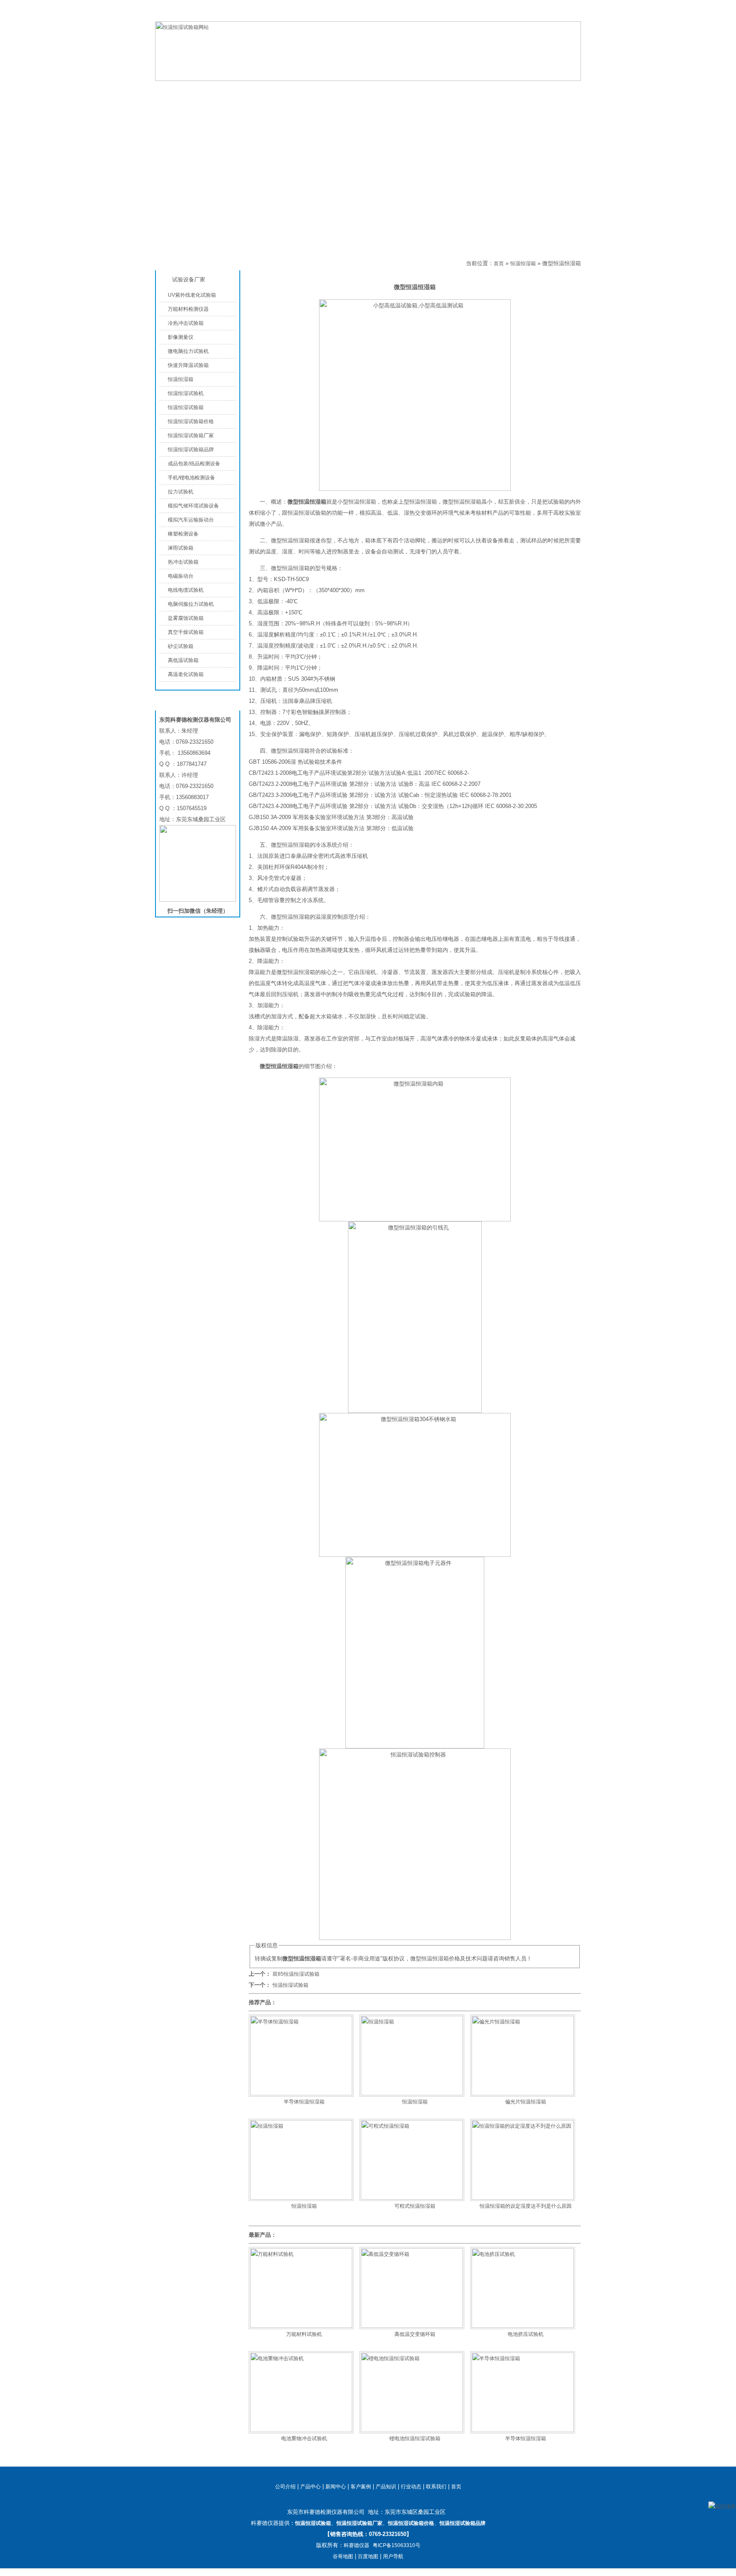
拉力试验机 (181, 492)
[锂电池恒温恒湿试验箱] (412, 2430)
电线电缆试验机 (186, 590)
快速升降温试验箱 (188, 365)
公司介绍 (325, 90)
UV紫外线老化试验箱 (192, 295)
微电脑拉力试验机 (188, 351)
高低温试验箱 (183, 660)
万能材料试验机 (304, 2334)
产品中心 (257, 90)
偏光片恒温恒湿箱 (526, 2102)
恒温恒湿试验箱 (538, 14)
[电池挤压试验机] (523, 2326)
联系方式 (530, 90)
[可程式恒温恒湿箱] (412, 2198)
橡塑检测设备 (183, 534)
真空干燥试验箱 (186, 632)
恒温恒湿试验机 (186, 393)
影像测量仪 (181, 337)
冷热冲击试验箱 (186, 323)
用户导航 (393, 2556)
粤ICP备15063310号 (397, 2545)
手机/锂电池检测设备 (191, 478)
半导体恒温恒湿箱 (304, 2102)
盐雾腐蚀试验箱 (186, 618)
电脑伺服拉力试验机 (191, 604)
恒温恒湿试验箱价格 (191, 421)
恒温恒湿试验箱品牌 (191, 450)
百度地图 (368, 2556)
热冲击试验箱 (183, 562)
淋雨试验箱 (181, 548)
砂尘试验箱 (181, 646)
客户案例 (361, 2487)
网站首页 (189, 90)
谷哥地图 (343, 2556)
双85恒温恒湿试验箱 (296, 1974)
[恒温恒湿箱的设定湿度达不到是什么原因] (523, 2198)
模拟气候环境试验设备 (193, 506)
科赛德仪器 (356, 2545)
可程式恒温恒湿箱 (415, 2206)
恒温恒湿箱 (278, 264)
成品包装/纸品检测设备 (194, 464)
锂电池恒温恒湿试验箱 (415, 2438)
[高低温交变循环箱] (412, 2326)
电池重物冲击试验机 (304, 2438)
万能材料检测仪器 (188, 309)
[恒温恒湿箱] (412, 2094)
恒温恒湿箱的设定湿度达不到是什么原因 (526, 2206)
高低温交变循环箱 (415, 2334)
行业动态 (411, 2487)
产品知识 (462, 90)
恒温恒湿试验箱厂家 (191, 436)
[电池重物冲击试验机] (301, 2430)
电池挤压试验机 (526, 2334)
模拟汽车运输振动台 (191, 520)
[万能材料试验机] (301, 2326)
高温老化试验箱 (186, 674)
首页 (499, 264)
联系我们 (571, 14)
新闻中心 (336, 2487)
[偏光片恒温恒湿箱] (523, 2094)
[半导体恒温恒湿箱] (301, 2094)
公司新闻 (394, 90)
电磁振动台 (181, 576)
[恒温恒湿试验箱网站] (368, 79)
